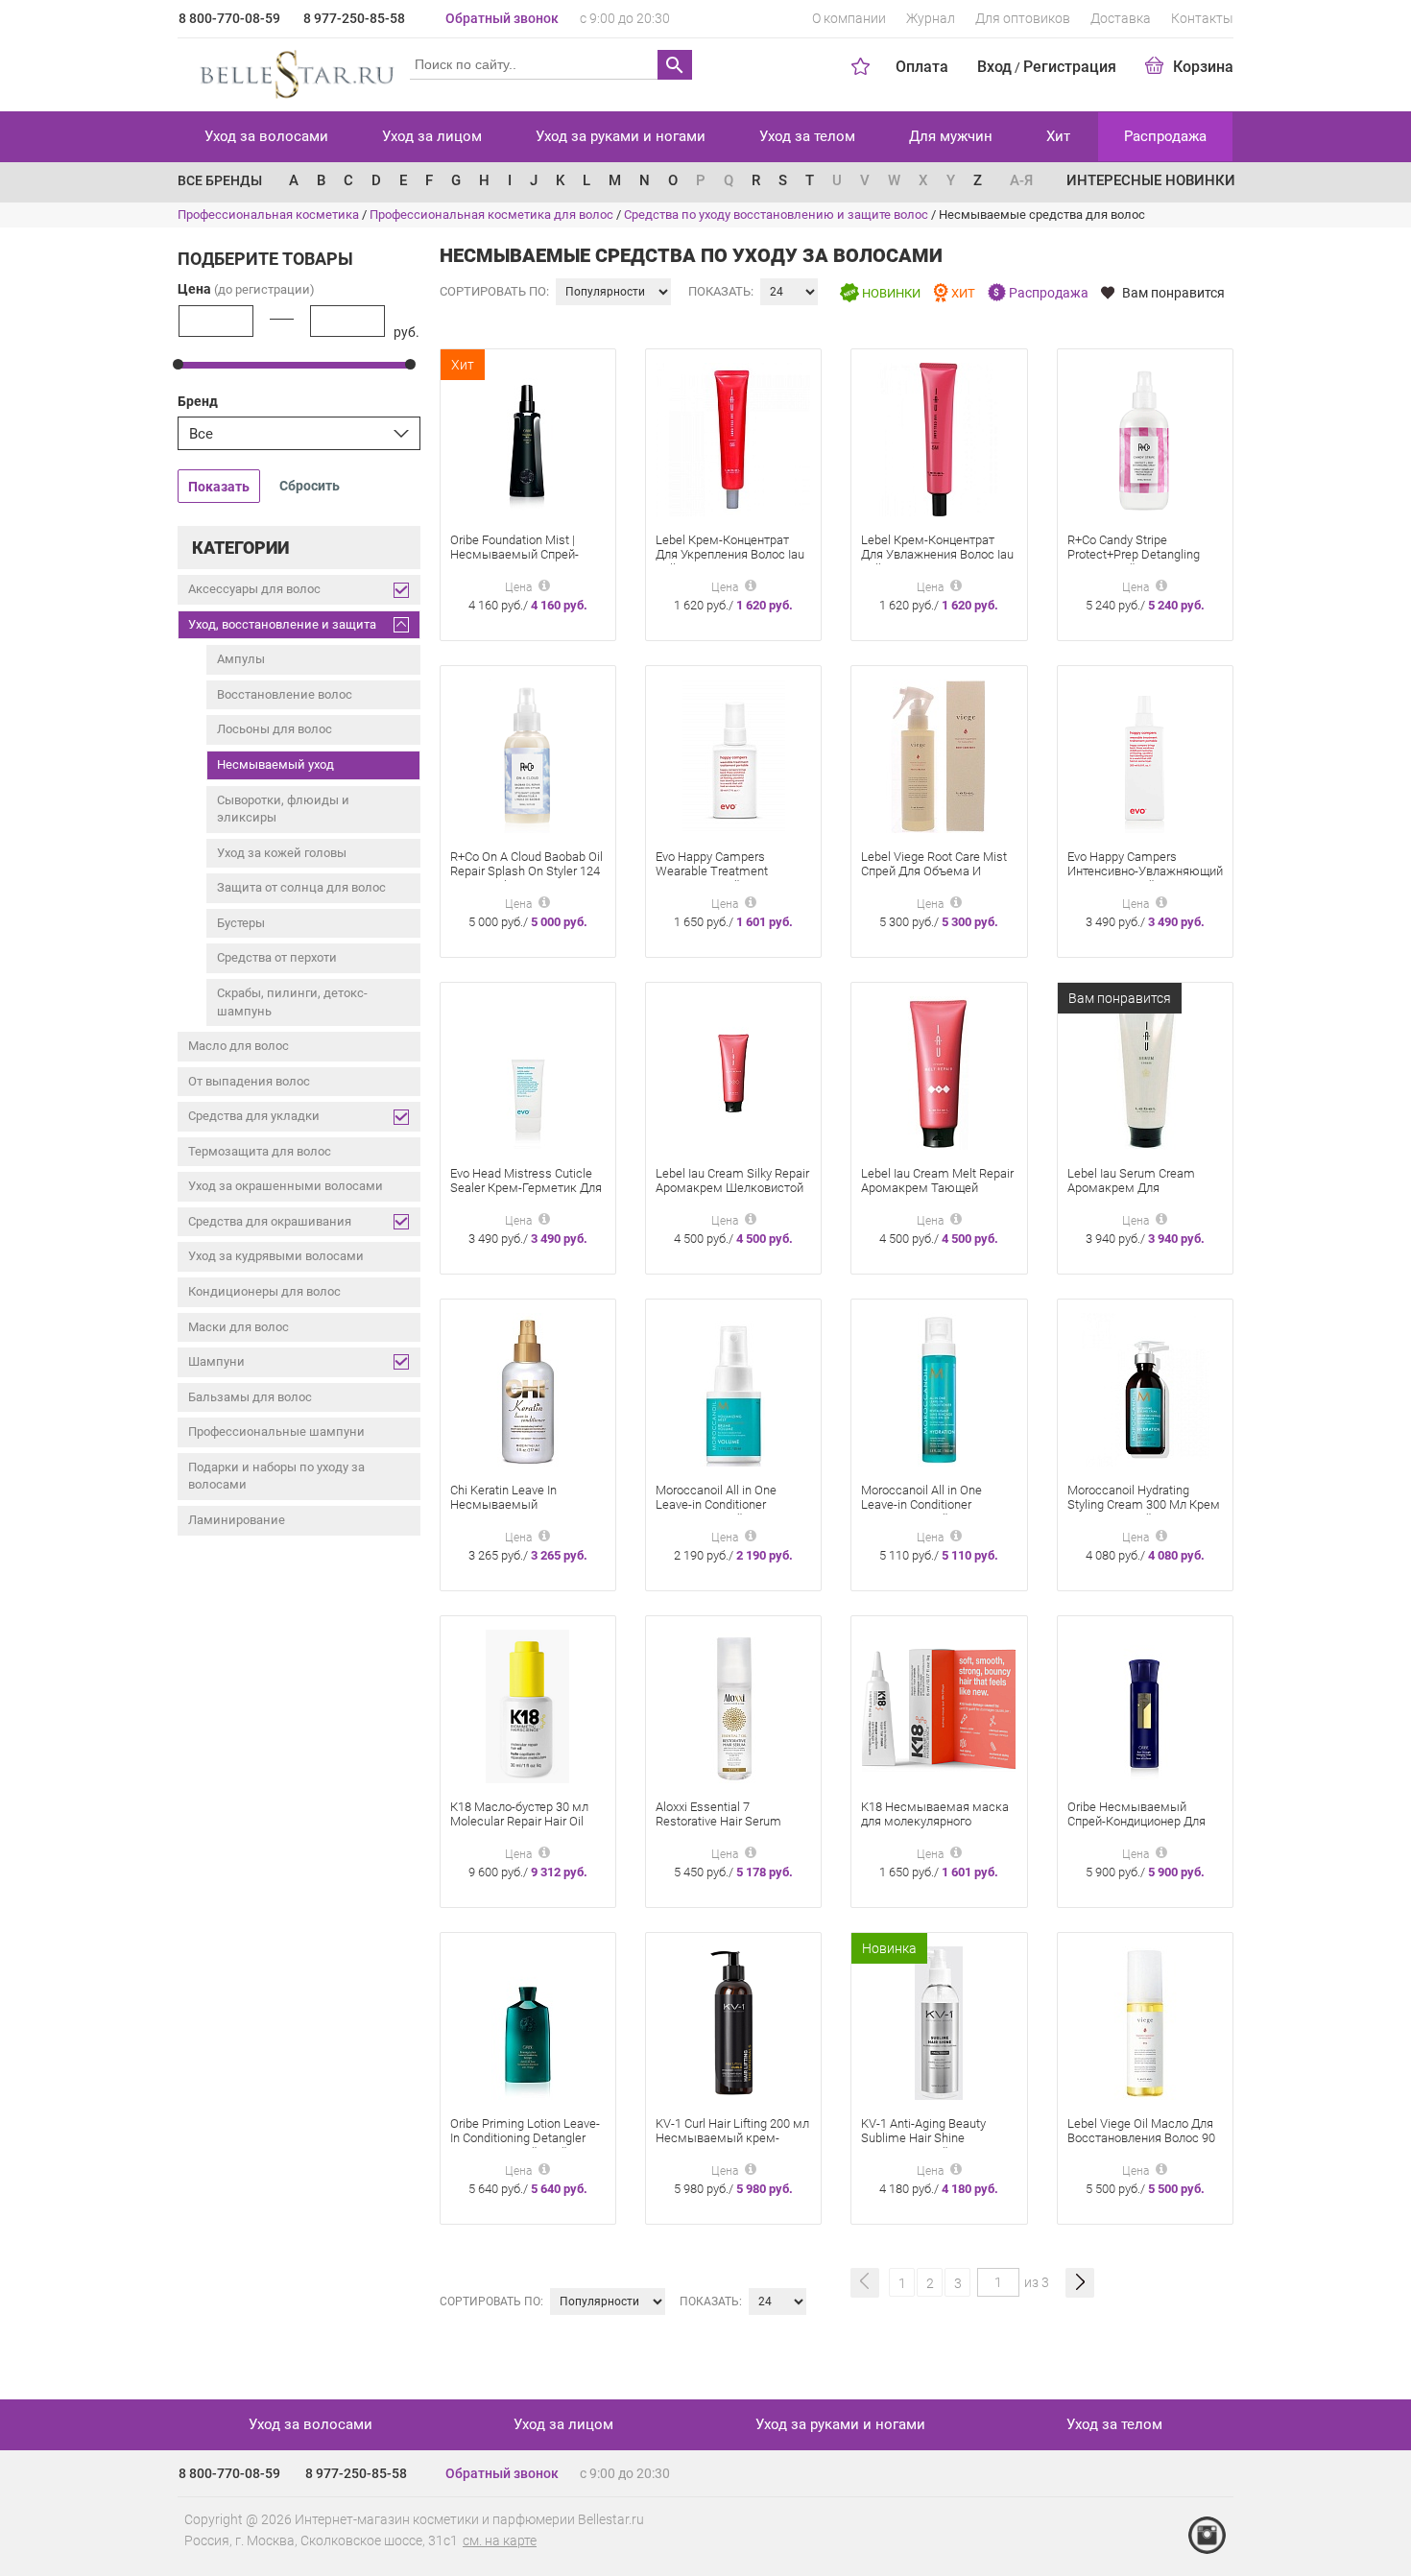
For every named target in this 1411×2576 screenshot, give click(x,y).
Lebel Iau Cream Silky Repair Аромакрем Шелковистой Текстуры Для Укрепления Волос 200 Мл (732, 1195)
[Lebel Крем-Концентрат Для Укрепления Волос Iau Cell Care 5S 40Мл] (733, 438)
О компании (849, 18)
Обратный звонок (502, 18)
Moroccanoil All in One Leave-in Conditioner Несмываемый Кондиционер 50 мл (716, 1512)
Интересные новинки (1151, 180)
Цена (246, 289)
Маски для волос (239, 1327)
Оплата (922, 67)
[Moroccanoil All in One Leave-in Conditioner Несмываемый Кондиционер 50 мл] (734, 1388)
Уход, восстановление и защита (282, 624)
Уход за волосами (266, 136)
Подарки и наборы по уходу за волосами (276, 1476)
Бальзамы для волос (250, 1397)
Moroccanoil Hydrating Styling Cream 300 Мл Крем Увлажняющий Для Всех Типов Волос (1144, 1512)
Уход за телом (807, 136)
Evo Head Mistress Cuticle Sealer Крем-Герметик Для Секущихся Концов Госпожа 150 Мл (526, 1195)
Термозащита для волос (260, 1151)
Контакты (1202, 18)
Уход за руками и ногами (621, 136)
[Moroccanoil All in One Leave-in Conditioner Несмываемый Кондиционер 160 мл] (939, 1388)
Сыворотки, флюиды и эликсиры (283, 809)
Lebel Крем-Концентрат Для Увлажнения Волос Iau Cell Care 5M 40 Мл (937, 554)
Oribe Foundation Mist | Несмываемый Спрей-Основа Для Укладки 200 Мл (520, 561)
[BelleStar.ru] (293, 71)
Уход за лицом (432, 136)
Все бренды (220, 180)
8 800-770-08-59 (229, 18)
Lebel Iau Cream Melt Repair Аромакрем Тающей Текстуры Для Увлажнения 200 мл (938, 1195)
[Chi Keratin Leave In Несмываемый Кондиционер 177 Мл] (528, 1388)
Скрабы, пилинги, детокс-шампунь (292, 1002)
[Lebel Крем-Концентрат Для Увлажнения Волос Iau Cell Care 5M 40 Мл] (939, 438)
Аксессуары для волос (254, 589)
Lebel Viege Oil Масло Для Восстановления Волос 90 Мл (1141, 2138)
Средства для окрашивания (270, 1221)
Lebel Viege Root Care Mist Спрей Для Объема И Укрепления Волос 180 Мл (935, 871)
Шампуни (216, 1361)
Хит (1058, 136)
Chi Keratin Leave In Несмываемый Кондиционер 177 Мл (509, 1504)
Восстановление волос (285, 694)
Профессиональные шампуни (276, 1431)
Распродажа (1165, 136)
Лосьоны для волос (275, 729)
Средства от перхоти (277, 957)
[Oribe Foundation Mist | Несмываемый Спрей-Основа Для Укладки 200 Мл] (527, 438)
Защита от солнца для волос (301, 887)
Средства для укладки (254, 1116)
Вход (994, 67)
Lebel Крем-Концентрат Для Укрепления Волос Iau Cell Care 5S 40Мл (730, 554)
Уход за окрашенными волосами (286, 1186)
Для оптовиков (1023, 18)
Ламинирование (237, 1520)
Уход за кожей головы (282, 853)
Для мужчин (951, 136)
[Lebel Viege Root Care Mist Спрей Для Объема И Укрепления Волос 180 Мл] (939, 755)
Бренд (198, 401)
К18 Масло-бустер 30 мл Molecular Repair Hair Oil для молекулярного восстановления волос (519, 1828)
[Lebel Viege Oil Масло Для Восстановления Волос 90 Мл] (1145, 2022)
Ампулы (241, 659)
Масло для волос (239, 1046)
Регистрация (1070, 67)
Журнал (931, 18)
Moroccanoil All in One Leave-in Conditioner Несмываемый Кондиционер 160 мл (921, 1512)
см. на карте (500, 2540)
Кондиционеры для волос (264, 1291)
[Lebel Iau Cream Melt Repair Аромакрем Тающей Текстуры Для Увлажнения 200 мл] (939, 1072)
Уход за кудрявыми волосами (276, 1256)
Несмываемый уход (275, 764)
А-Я (1021, 180)
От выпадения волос (249, 1081)
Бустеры (241, 923)
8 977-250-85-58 (354, 18)
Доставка (1121, 18)
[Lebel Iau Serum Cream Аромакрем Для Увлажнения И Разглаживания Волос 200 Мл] (1145, 1072)
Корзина (1203, 67)
